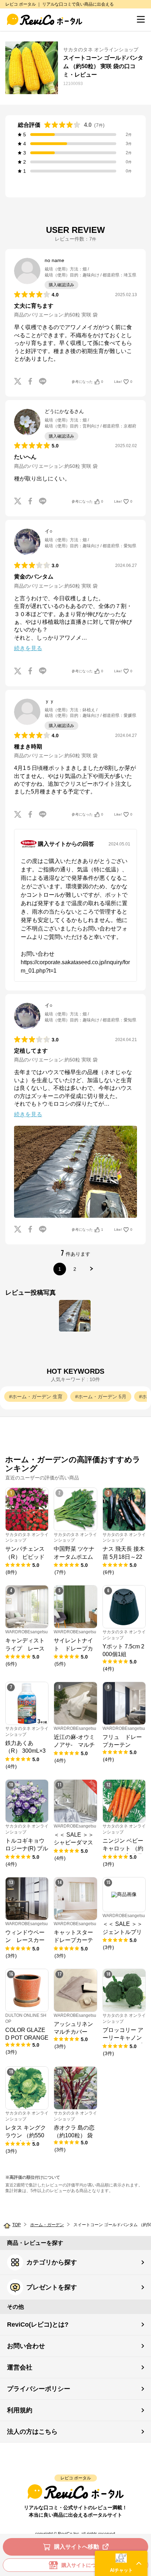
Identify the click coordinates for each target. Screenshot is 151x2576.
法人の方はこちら (32, 2432)
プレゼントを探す (52, 2287)
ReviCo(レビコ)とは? (38, 2325)
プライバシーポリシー (39, 2389)
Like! (123, 382)
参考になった (87, 382)
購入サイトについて (84, 2565)
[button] (121, 2563)
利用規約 (20, 2410)
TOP (17, 2225)
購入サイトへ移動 (77, 2547)
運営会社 (20, 2367)
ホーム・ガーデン (47, 2225)
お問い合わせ (26, 2346)
